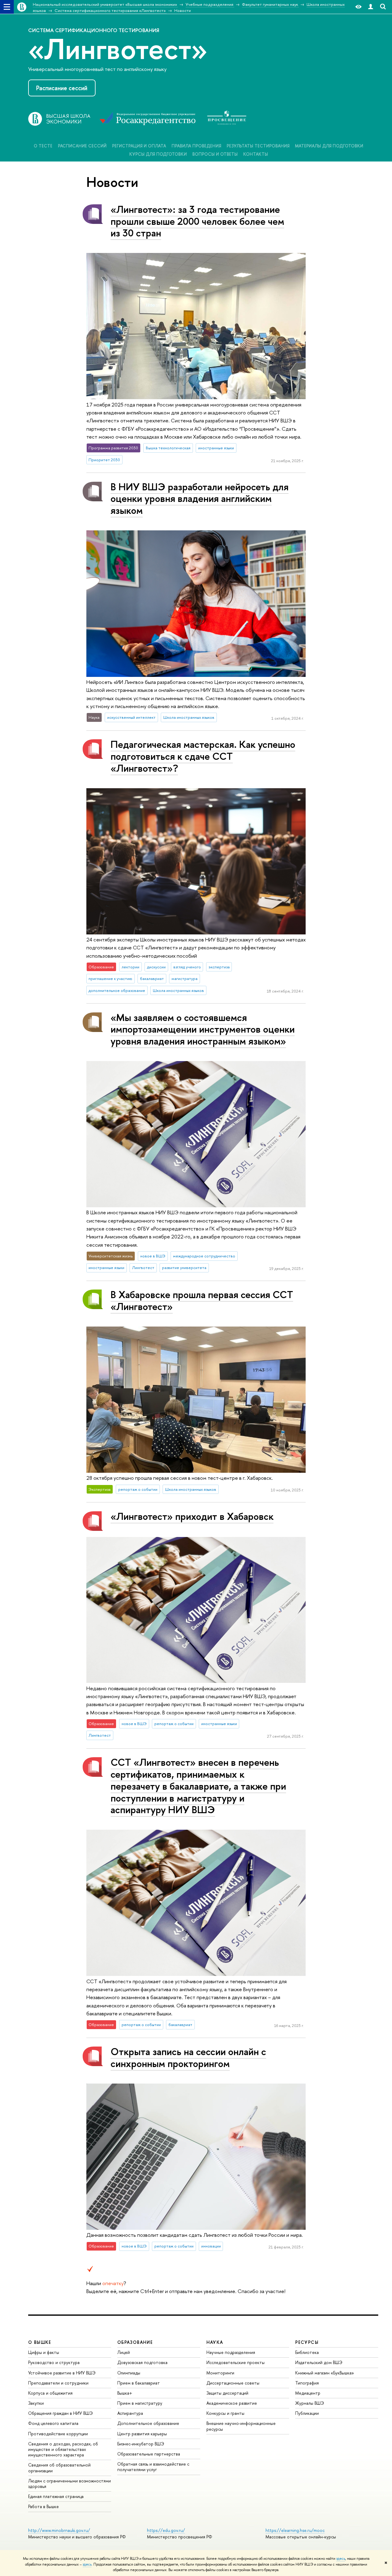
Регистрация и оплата (139, 146)
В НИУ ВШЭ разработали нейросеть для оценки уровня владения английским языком (200, 499)
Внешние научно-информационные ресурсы (241, 2426)
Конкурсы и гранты (225, 2413)
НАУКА (215, 2342)
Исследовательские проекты (236, 2362)
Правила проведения (196, 146)
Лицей (124, 2352)
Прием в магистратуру (140, 2403)
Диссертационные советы (233, 2383)
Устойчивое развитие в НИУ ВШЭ (62, 2373)
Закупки (36, 2403)
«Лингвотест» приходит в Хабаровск (192, 1516)
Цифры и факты (44, 2352)
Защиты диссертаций (227, 2393)
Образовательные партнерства (149, 2454)
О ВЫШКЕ (40, 2342)
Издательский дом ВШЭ (319, 2362)
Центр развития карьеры (142, 2434)
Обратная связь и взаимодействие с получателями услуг (153, 2467)
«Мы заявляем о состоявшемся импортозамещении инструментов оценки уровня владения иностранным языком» (203, 1029)
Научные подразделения (231, 2352)
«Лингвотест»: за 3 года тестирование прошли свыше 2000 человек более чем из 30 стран (197, 221)
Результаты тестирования (258, 146)
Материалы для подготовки (329, 146)
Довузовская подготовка (142, 2362)
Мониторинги (220, 2373)
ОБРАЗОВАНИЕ (135, 2342)
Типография (307, 2383)
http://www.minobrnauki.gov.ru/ (59, 2530)
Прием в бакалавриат (139, 2383)
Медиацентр (308, 2393)
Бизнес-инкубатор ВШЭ (141, 2444)
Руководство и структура (54, 2362)
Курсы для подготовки (158, 154)
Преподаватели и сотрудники (58, 2383)
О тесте (43, 146)
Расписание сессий (62, 88)
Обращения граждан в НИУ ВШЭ (60, 2413)
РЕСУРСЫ (307, 2342)
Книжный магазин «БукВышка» (325, 2373)
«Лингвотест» (118, 48)
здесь (341, 2559)
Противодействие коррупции (58, 2434)
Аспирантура (130, 2413)
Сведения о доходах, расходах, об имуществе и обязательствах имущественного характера (63, 2449)
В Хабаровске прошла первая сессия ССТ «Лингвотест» (202, 1300)
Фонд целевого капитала (53, 2423)
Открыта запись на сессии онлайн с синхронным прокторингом (188, 2057)
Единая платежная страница (56, 2496)
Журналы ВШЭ (310, 2403)
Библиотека (307, 2352)
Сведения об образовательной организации (59, 2468)
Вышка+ (125, 2393)
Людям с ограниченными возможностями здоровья (70, 2483)
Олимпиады (129, 2373)
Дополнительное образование (148, 2423)
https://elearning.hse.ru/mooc (295, 2530)
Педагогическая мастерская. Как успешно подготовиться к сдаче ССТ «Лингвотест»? (203, 756)
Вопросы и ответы (215, 154)
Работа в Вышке (43, 2506)
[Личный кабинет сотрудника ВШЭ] (371, 7)
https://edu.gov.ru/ (166, 2530)
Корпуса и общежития (50, 2393)
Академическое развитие (232, 2403)
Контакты (256, 154)
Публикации (307, 2413)
